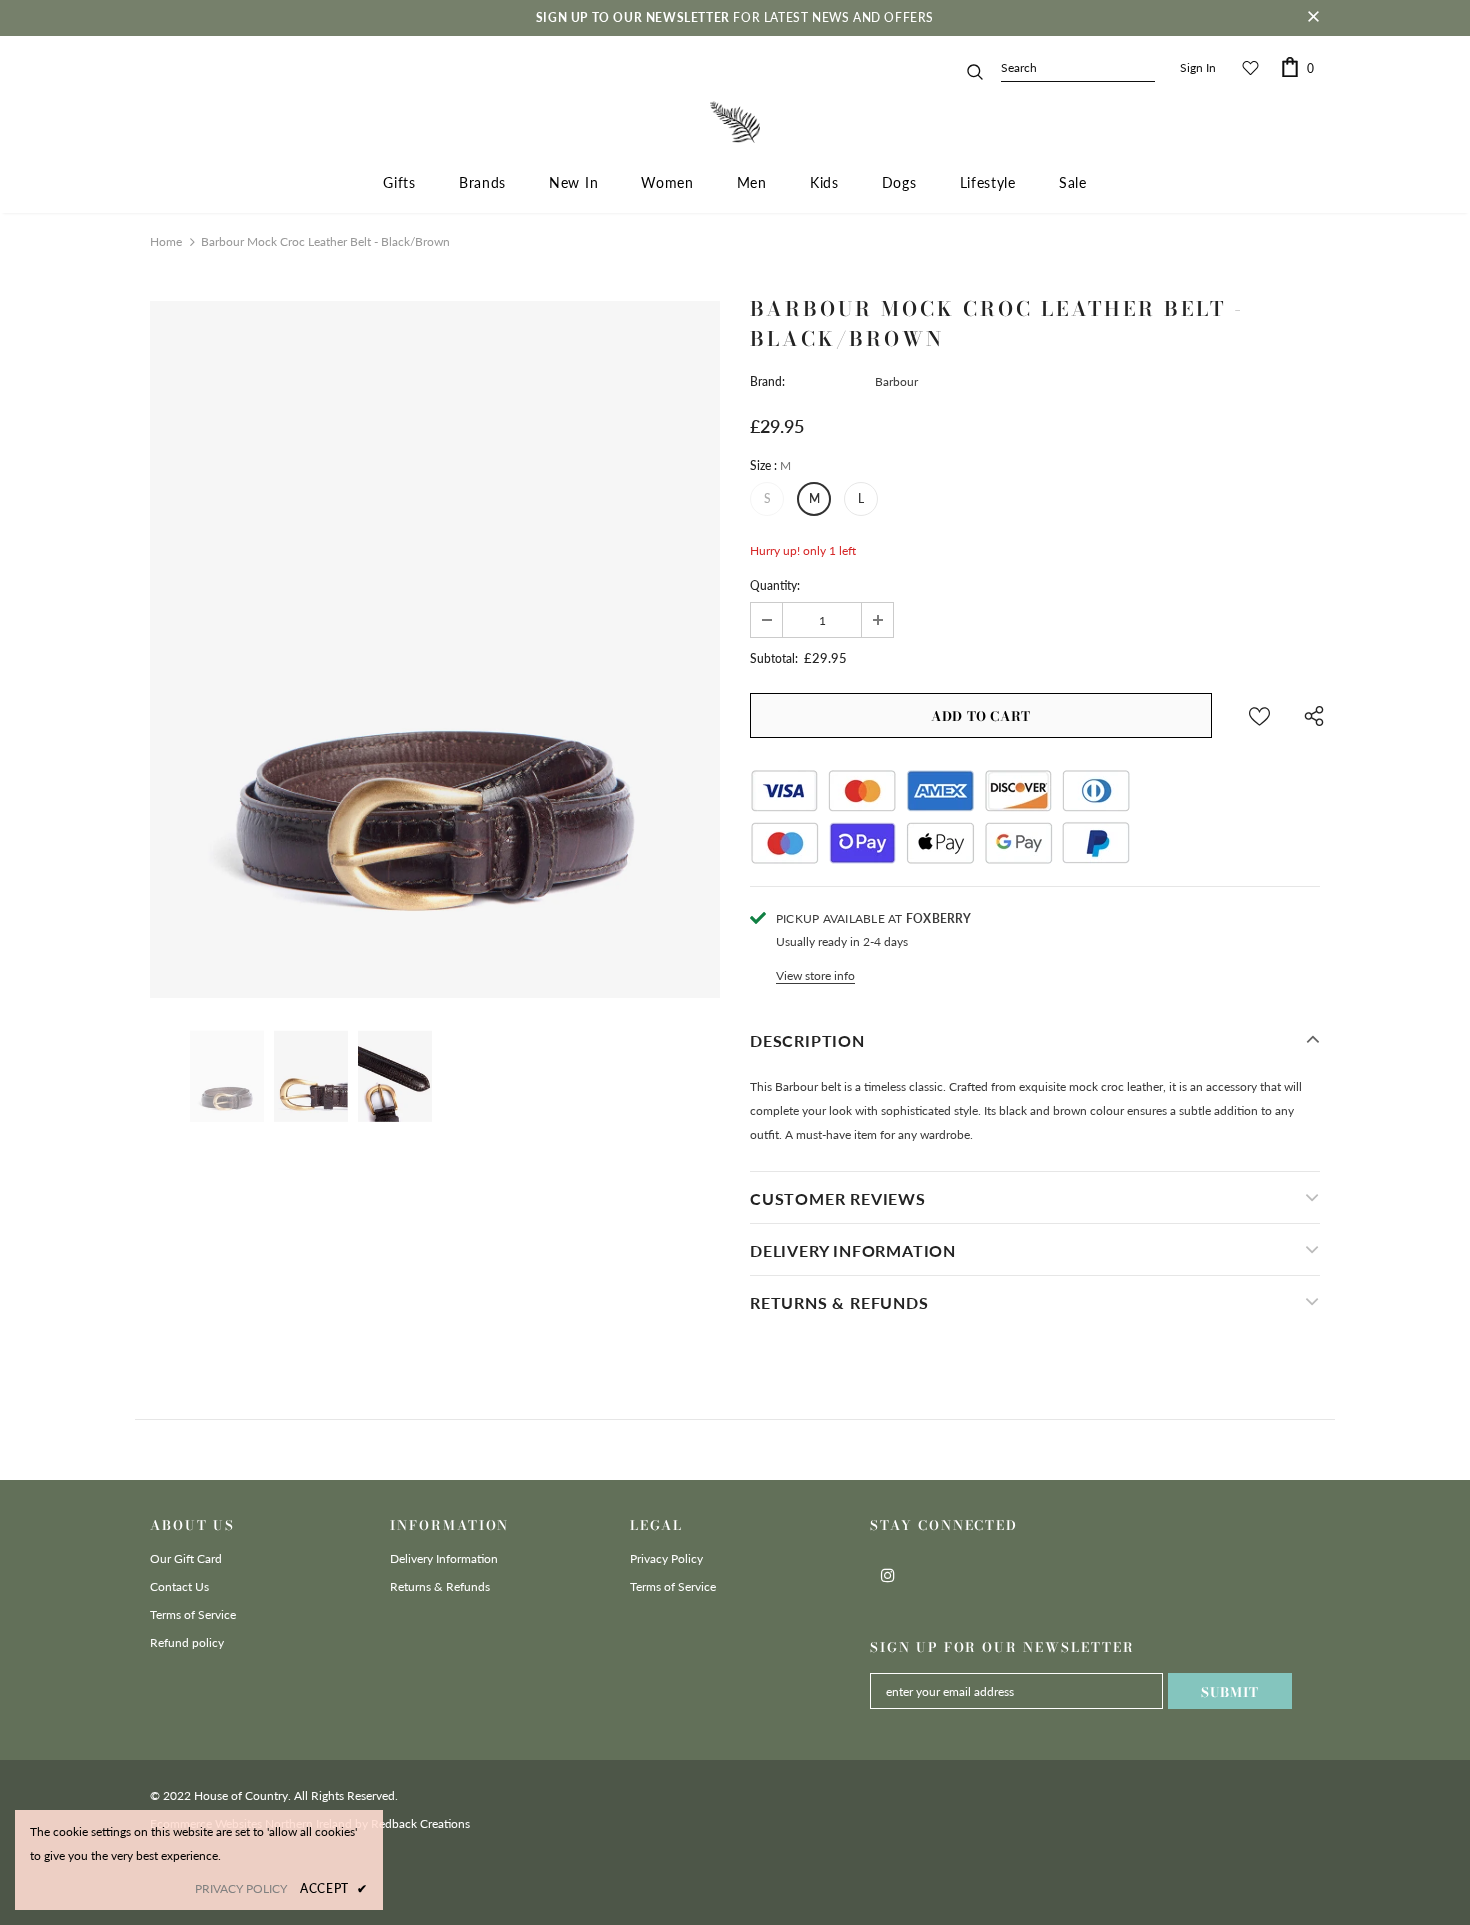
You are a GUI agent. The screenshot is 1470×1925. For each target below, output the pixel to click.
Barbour (896, 381)
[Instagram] (888, 1574)
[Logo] (735, 122)
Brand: (767, 381)
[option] (435, 649)
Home (166, 241)
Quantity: (775, 585)
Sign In (1198, 67)
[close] (1313, 18)
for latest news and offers (735, 17)
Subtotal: (774, 658)
